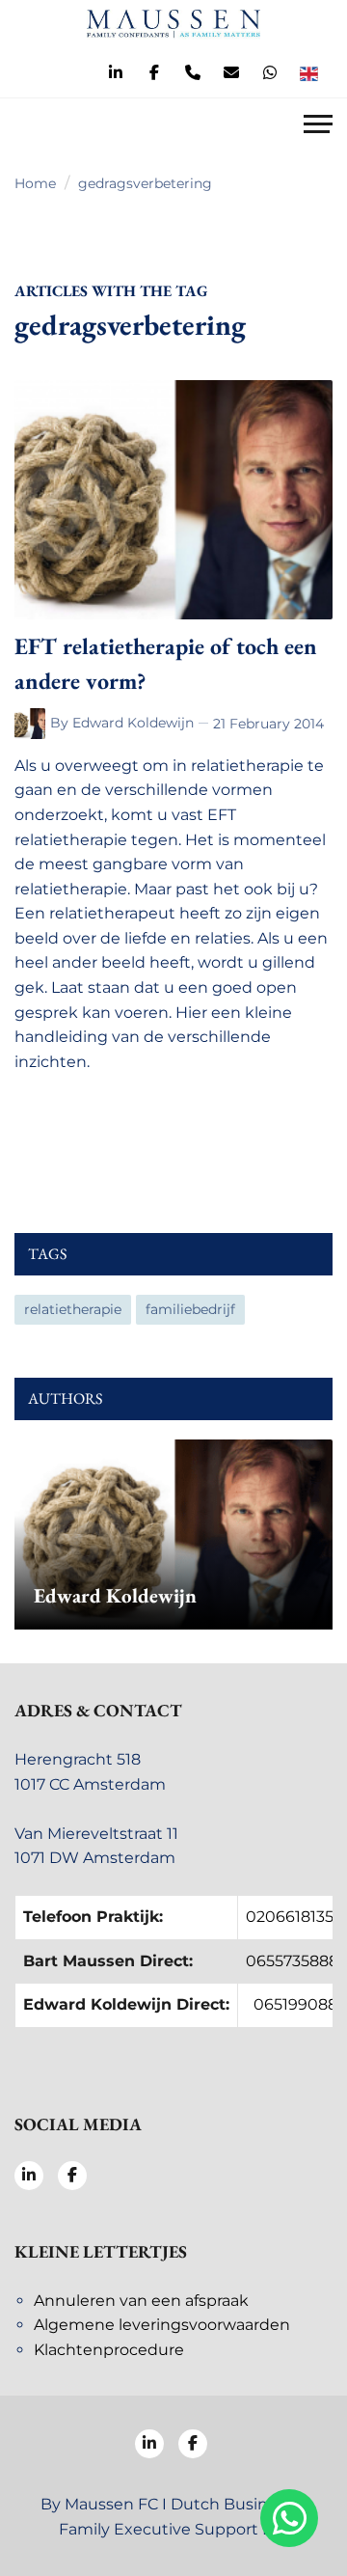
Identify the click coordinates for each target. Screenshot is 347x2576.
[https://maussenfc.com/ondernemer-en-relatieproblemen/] (32, 724)
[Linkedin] (116, 73)
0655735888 (292, 1961)
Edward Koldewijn (133, 723)
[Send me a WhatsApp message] (270, 73)
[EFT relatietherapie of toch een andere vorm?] (173, 500)
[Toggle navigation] (318, 126)
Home (35, 183)
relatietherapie (73, 1309)
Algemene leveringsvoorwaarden (162, 2325)
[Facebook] (154, 73)
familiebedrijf (190, 1309)
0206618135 (290, 1917)
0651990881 (298, 2004)
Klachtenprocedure (109, 2350)
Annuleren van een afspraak (141, 2301)
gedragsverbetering (145, 183)
